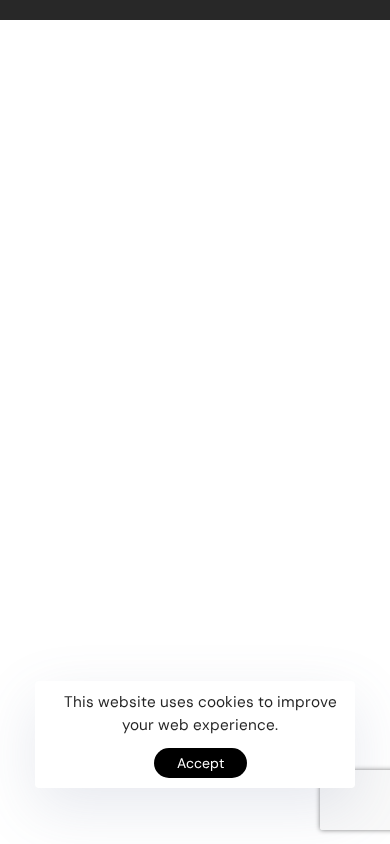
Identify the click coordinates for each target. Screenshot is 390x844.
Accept (200, 763)
